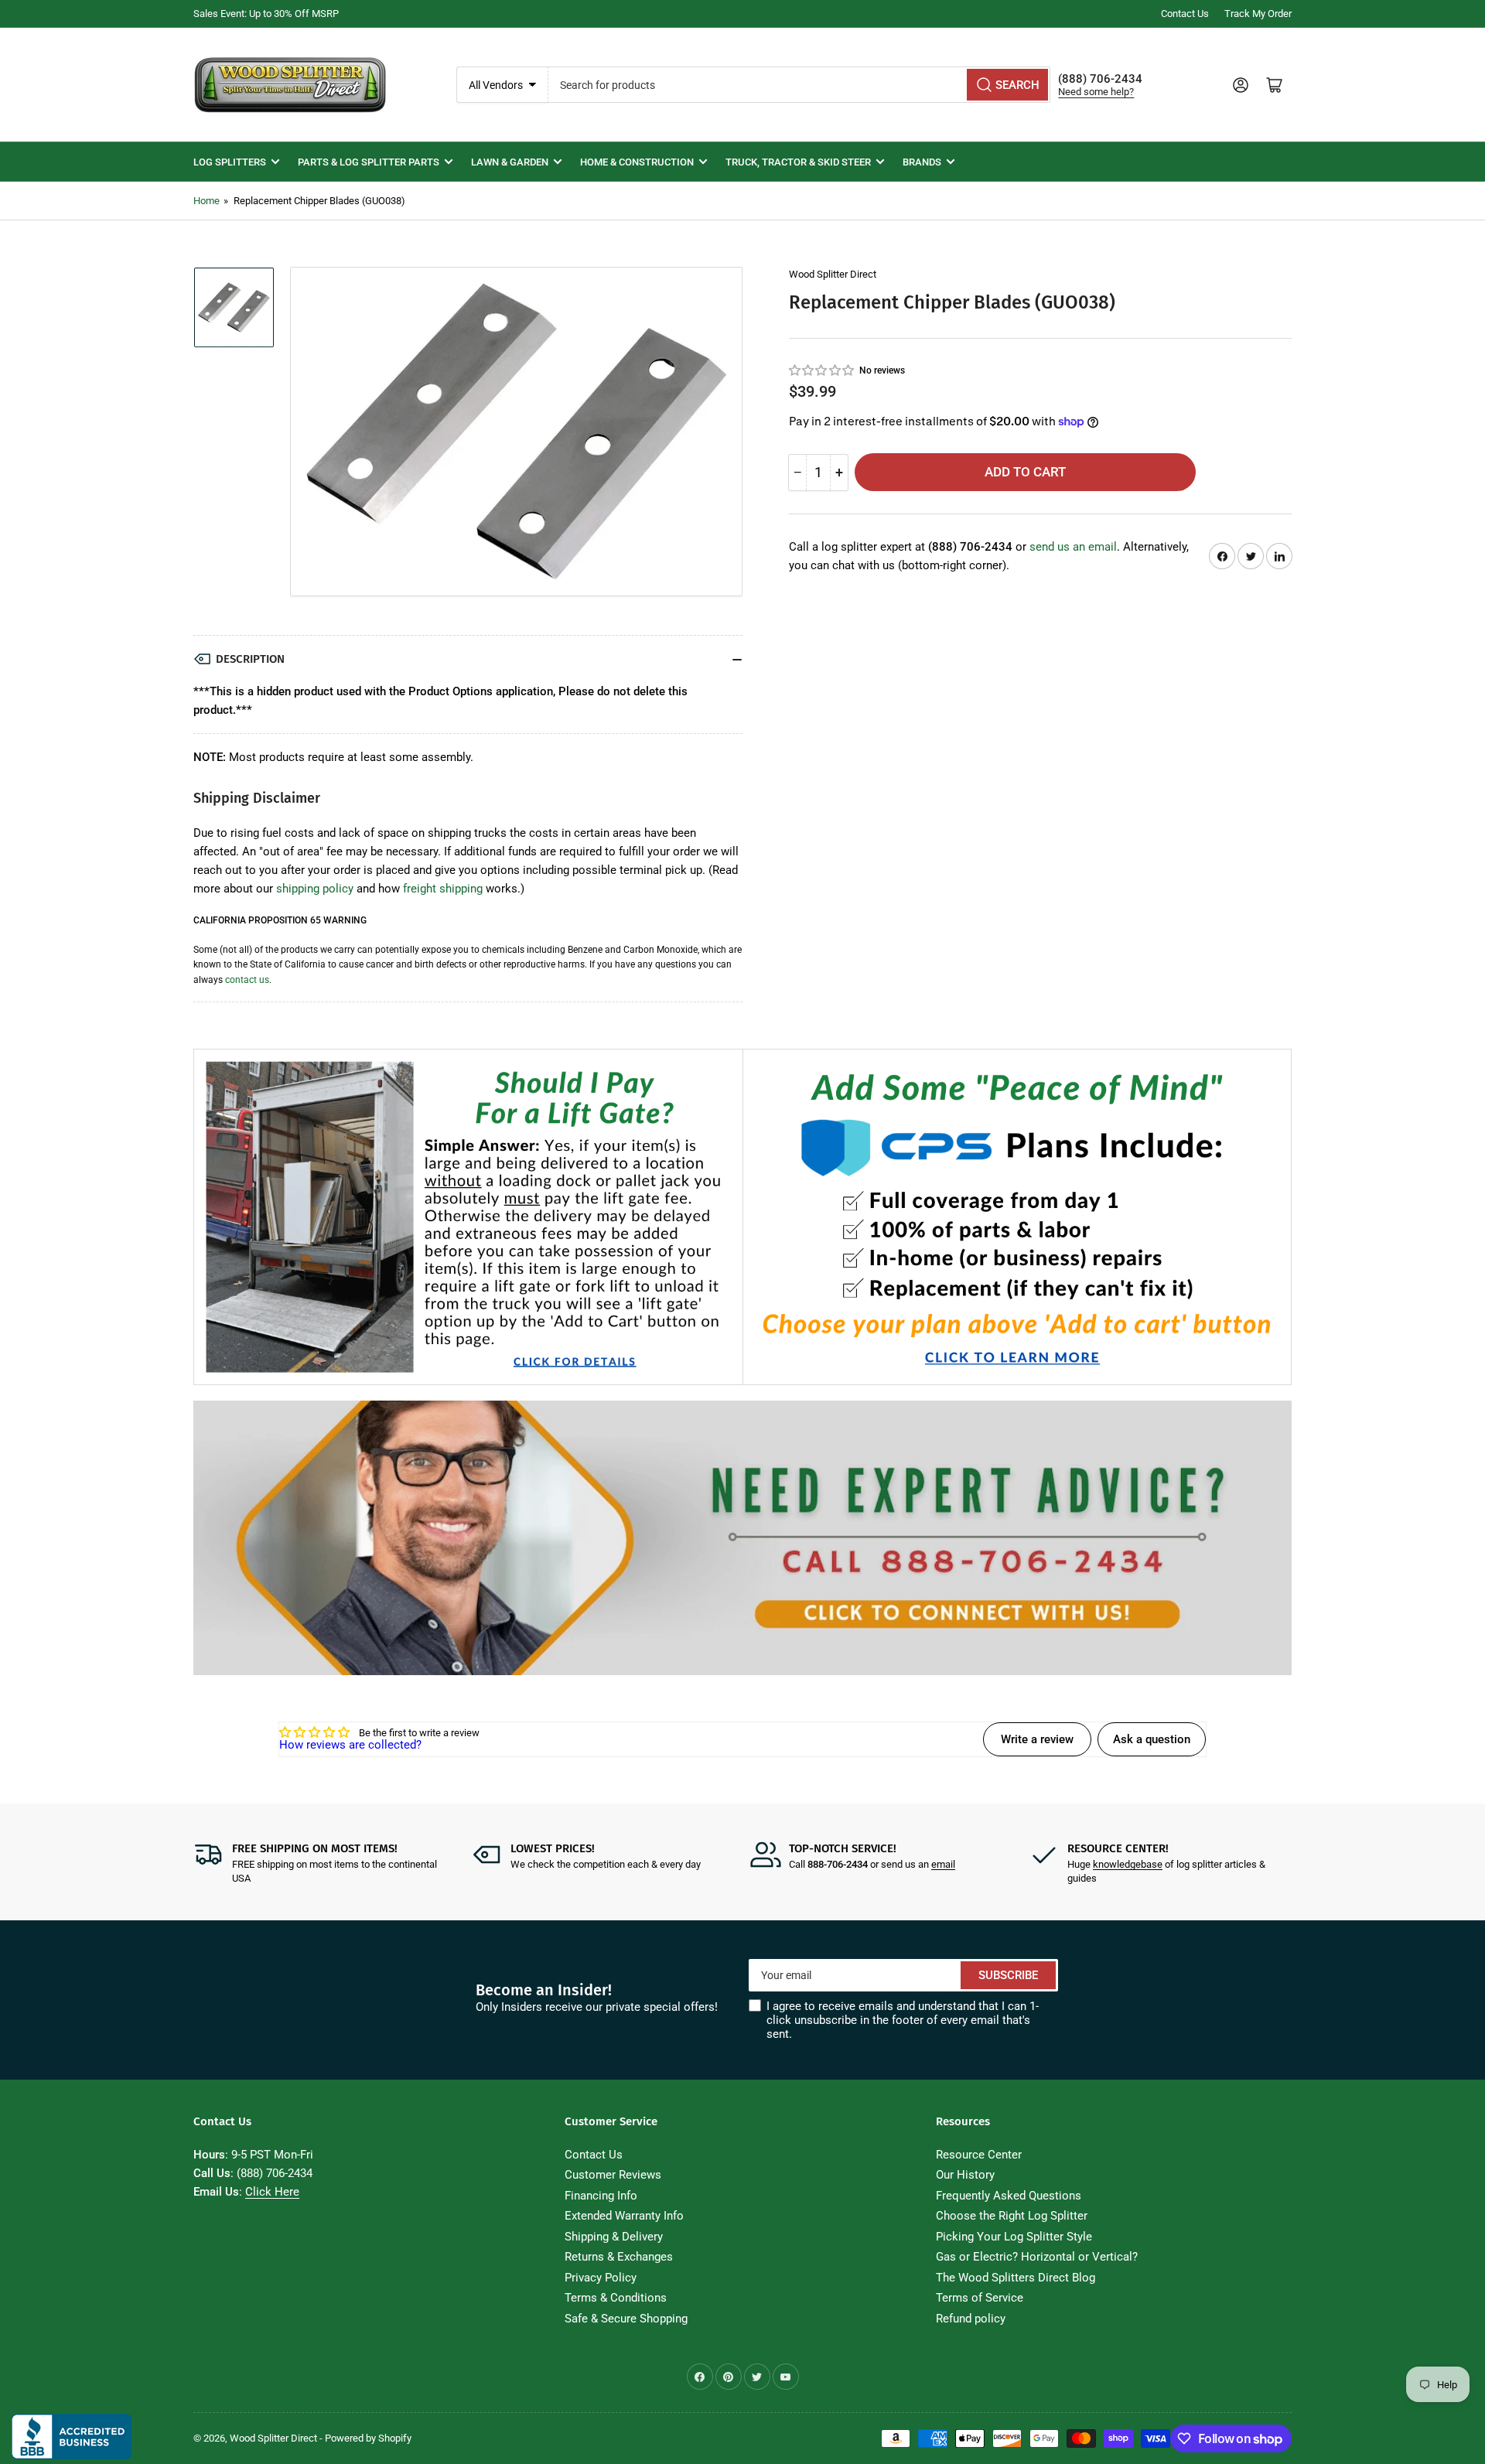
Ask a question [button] (1152, 1739)
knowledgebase (1128, 1864)
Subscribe (1008, 1975)
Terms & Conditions (616, 2298)
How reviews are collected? (350, 1745)
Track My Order (1258, 14)
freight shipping (443, 889)
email (943, 1864)
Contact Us (1185, 14)
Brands (922, 162)
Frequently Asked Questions (1009, 2196)
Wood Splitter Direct (833, 274)
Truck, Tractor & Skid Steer (798, 162)
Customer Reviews (613, 2175)
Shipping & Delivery (614, 2237)
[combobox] (800, 85)
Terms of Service (980, 2298)
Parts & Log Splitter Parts (369, 162)
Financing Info (601, 2196)
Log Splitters (230, 162)
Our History (965, 2175)
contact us (247, 980)
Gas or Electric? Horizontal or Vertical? (1037, 2257)
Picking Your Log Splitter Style (1014, 2237)
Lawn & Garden (510, 162)
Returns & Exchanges (619, 2257)
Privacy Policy (601, 2278)
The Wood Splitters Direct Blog (1016, 2278)
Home (207, 201)
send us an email (1073, 547)
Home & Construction (637, 162)
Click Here (272, 2192)
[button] (822, 370)
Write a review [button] (1037, 1739)
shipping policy (315, 889)
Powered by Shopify (368, 2438)
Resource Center (979, 2155)
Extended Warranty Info (624, 2216)
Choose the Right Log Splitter (1012, 2216)
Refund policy (971, 2319)
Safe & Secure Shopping (626, 2319)
